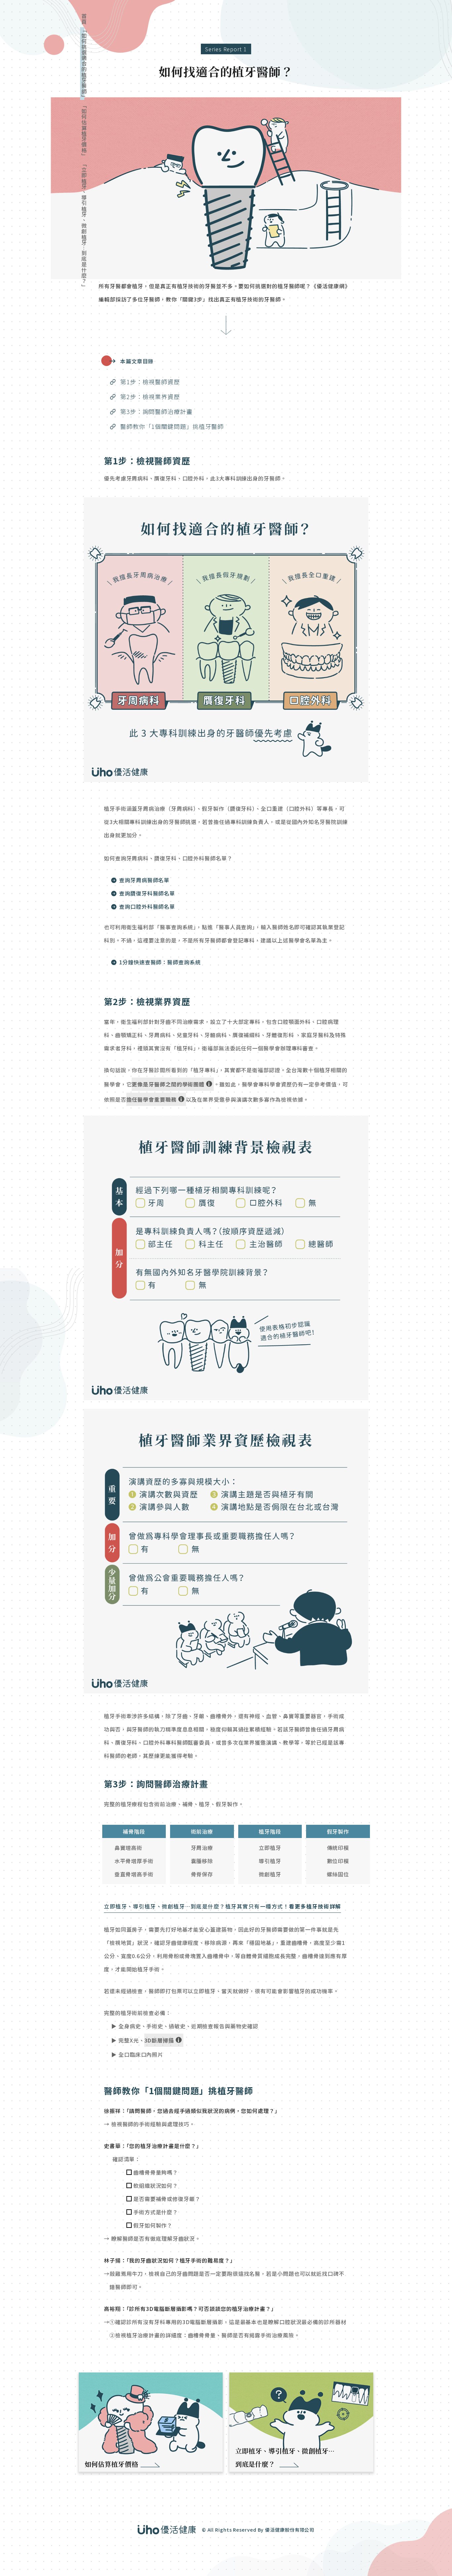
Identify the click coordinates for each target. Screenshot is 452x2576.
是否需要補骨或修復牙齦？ (167, 2199)
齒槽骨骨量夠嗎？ (156, 2172)
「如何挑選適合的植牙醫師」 (84, 64)
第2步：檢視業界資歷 (150, 396)
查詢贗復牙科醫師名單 (147, 893)
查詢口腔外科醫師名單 (147, 906)
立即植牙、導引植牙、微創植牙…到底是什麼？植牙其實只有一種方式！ (223, 1906)
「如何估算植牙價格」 (84, 131)
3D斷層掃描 (159, 2040)
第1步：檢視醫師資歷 (150, 382)
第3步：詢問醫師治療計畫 (156, 411)
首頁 (84, 19)
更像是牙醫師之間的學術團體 (168, 1084)
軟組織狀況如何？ (156, 2185)
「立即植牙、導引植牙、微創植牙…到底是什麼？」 (84, 225)
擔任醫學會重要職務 (152, 1099)
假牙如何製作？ (153, 2225)
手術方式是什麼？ (156, 2212)
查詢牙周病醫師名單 (144, 880)
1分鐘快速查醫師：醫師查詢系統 (160, 962)
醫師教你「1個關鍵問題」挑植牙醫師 (172, 426)
